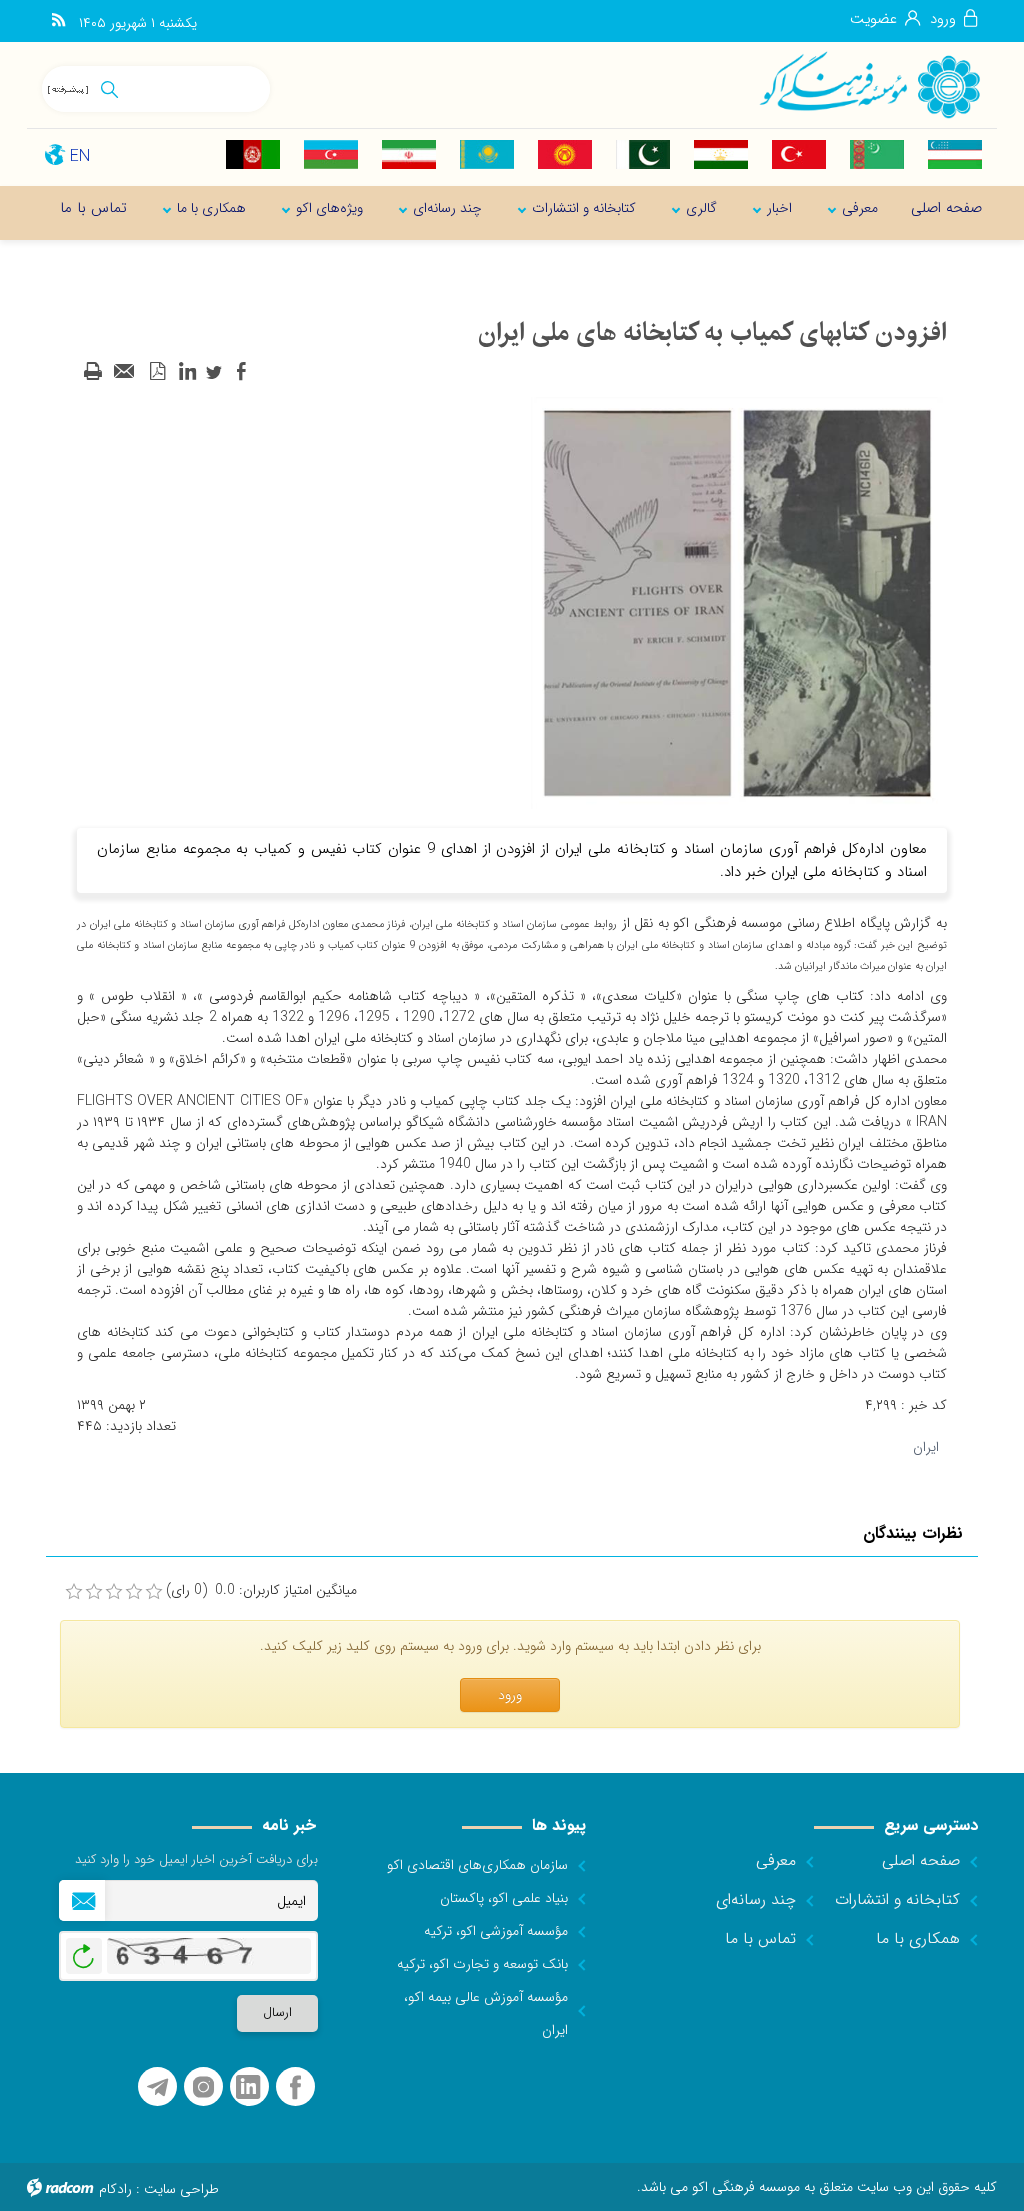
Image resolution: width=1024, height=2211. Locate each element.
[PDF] (157, 372)
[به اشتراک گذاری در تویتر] (214, 372)
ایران (926, 1447)
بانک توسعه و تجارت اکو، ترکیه (482, 1964)
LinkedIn (248, 2087)
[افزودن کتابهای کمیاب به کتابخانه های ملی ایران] (737, 602)
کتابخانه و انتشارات (897, 1899)
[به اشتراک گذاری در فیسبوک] (241, 372)
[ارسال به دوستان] (125, 372)
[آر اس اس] (58, 21)
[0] (74, 1592)
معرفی (776, 1860)
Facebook (295, 2087)
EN (80, 156)
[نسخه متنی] (93, 372)
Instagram (203, 2087)
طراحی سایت (181, 2189)
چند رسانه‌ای (756, 1899)
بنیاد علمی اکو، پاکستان (504, 1898)
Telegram (157, 2087)
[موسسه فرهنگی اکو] (869, 84)
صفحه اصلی (921, 1860)
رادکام (115, 2189)
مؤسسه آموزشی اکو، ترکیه (496, 1931)
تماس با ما (760, 1938)
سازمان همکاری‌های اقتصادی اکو (477, 1865)
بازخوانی (84, 1951)
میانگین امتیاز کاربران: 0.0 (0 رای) (261, 1590)
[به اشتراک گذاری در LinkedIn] (187, 372)
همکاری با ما (918, 1938)
